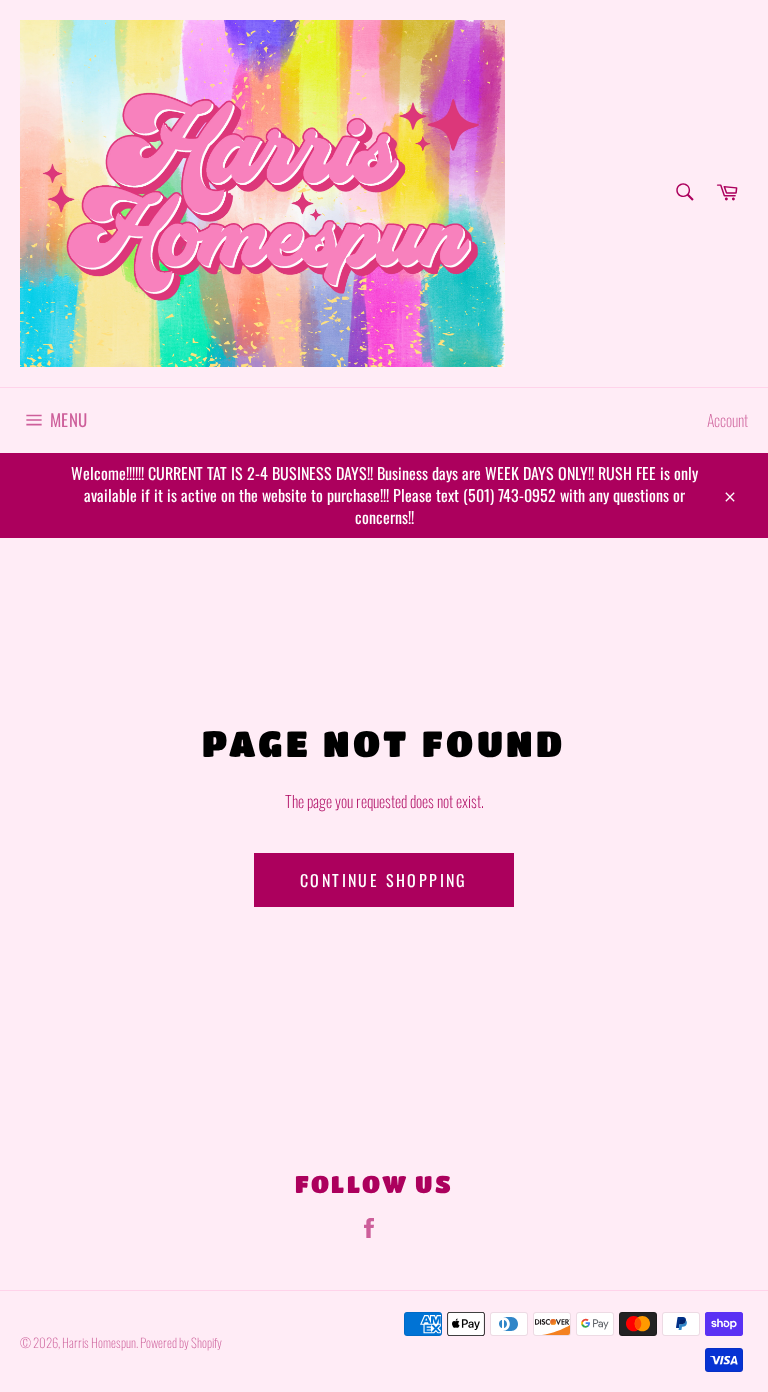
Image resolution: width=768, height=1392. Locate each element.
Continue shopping (384, 880)
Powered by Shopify (181, 1342)
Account (727, 420)
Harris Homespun (99, 1342)
